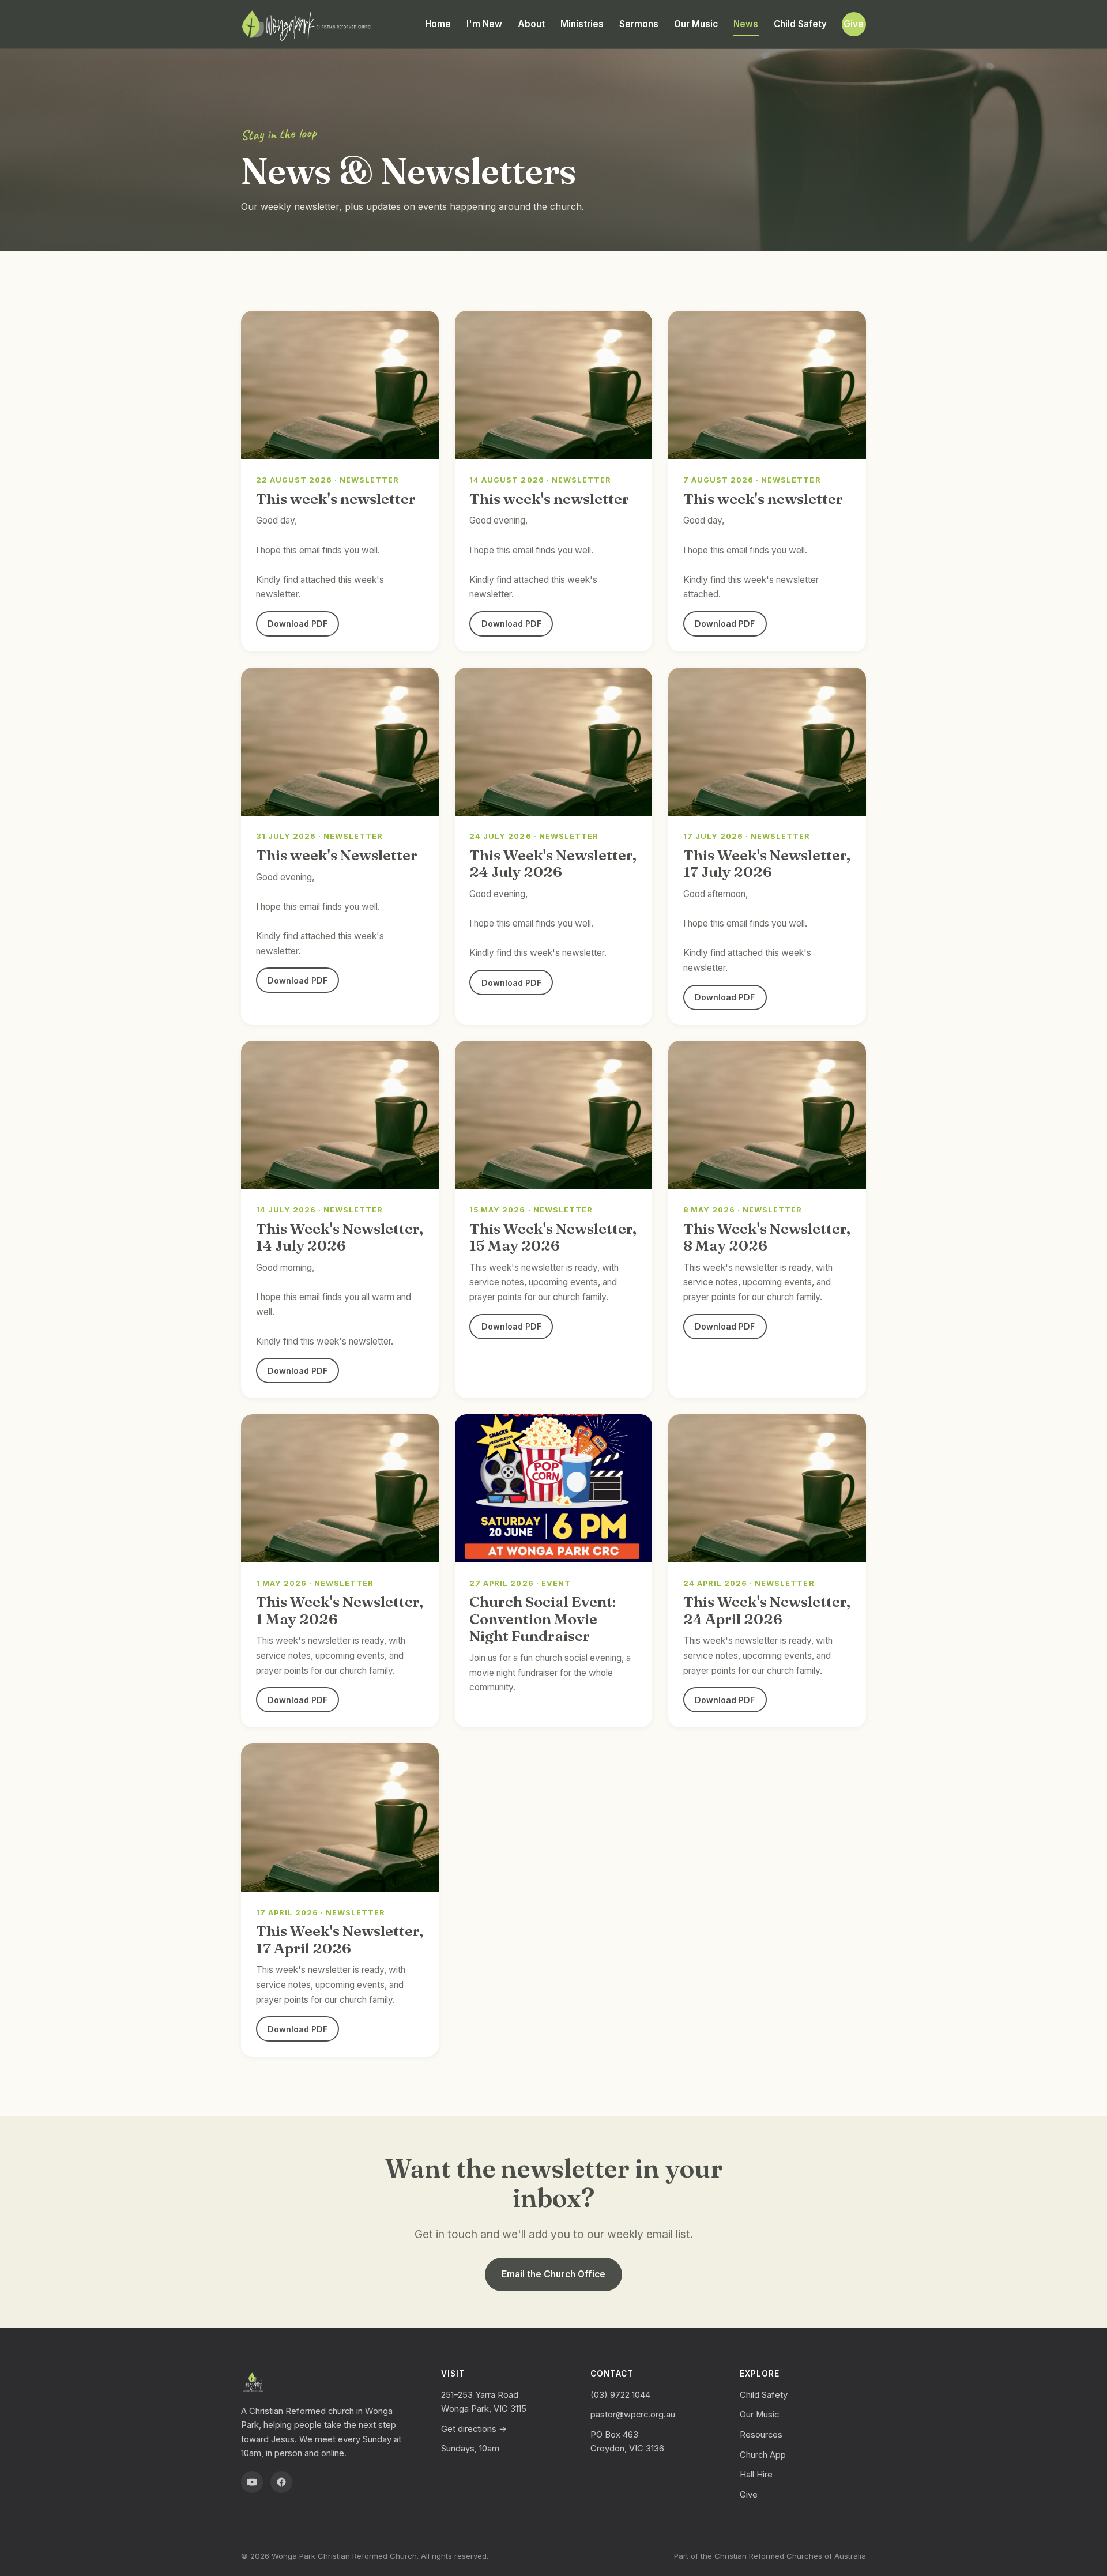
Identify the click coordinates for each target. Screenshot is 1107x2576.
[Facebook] (281, 2482)
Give (854, 24)
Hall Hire (756, 2475)
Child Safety (800, 24)
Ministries (582, 24)
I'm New (484, 24)
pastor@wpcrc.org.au (633, 2415)
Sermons (639, 24)
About (531, 24)
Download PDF (298, 624)
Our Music (696, 24)
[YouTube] (252, 2482)
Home (438, 24)
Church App (763, 2455)
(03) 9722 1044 (620, 2395)
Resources (761, 2435)
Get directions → (474, 2429)
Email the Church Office (553, 2274)
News (746, 24)
